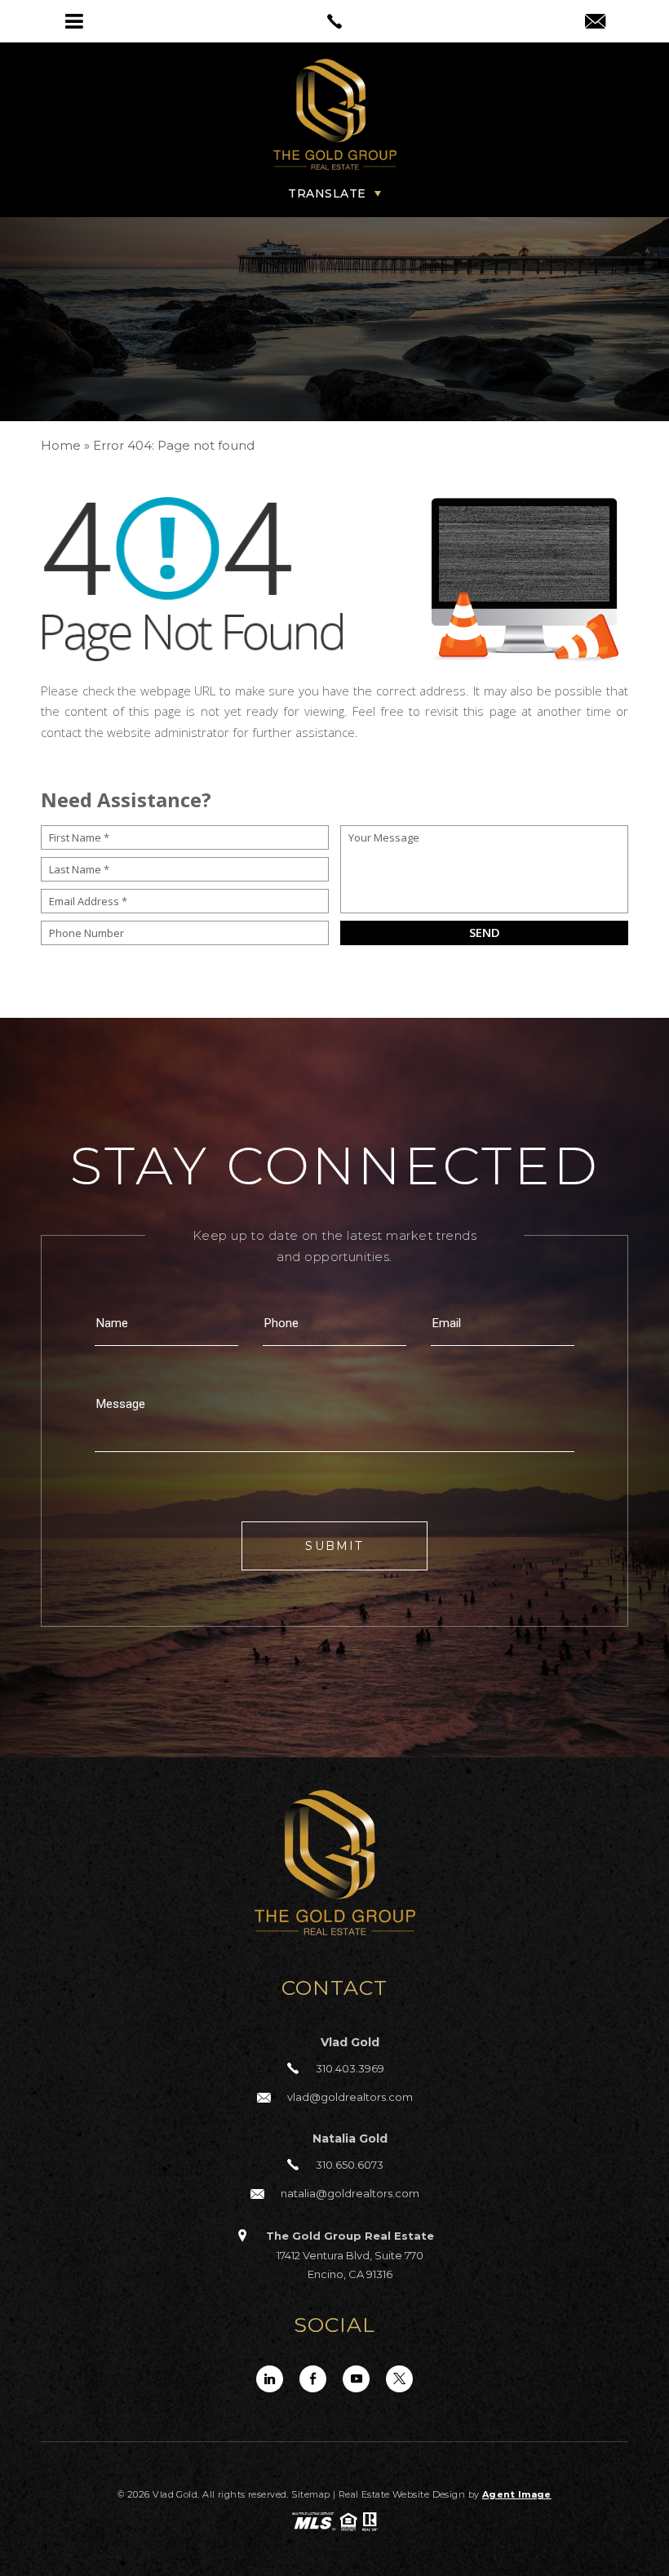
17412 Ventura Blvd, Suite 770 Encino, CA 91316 (350, 2255)
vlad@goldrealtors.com (350, 2097)
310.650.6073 (350, 2165)
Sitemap (310, 2494)
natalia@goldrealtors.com (350, 2193)
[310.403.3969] (334, 21)
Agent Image (517, 2494)
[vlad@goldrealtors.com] (595, 23)
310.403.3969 (350, 2068)
